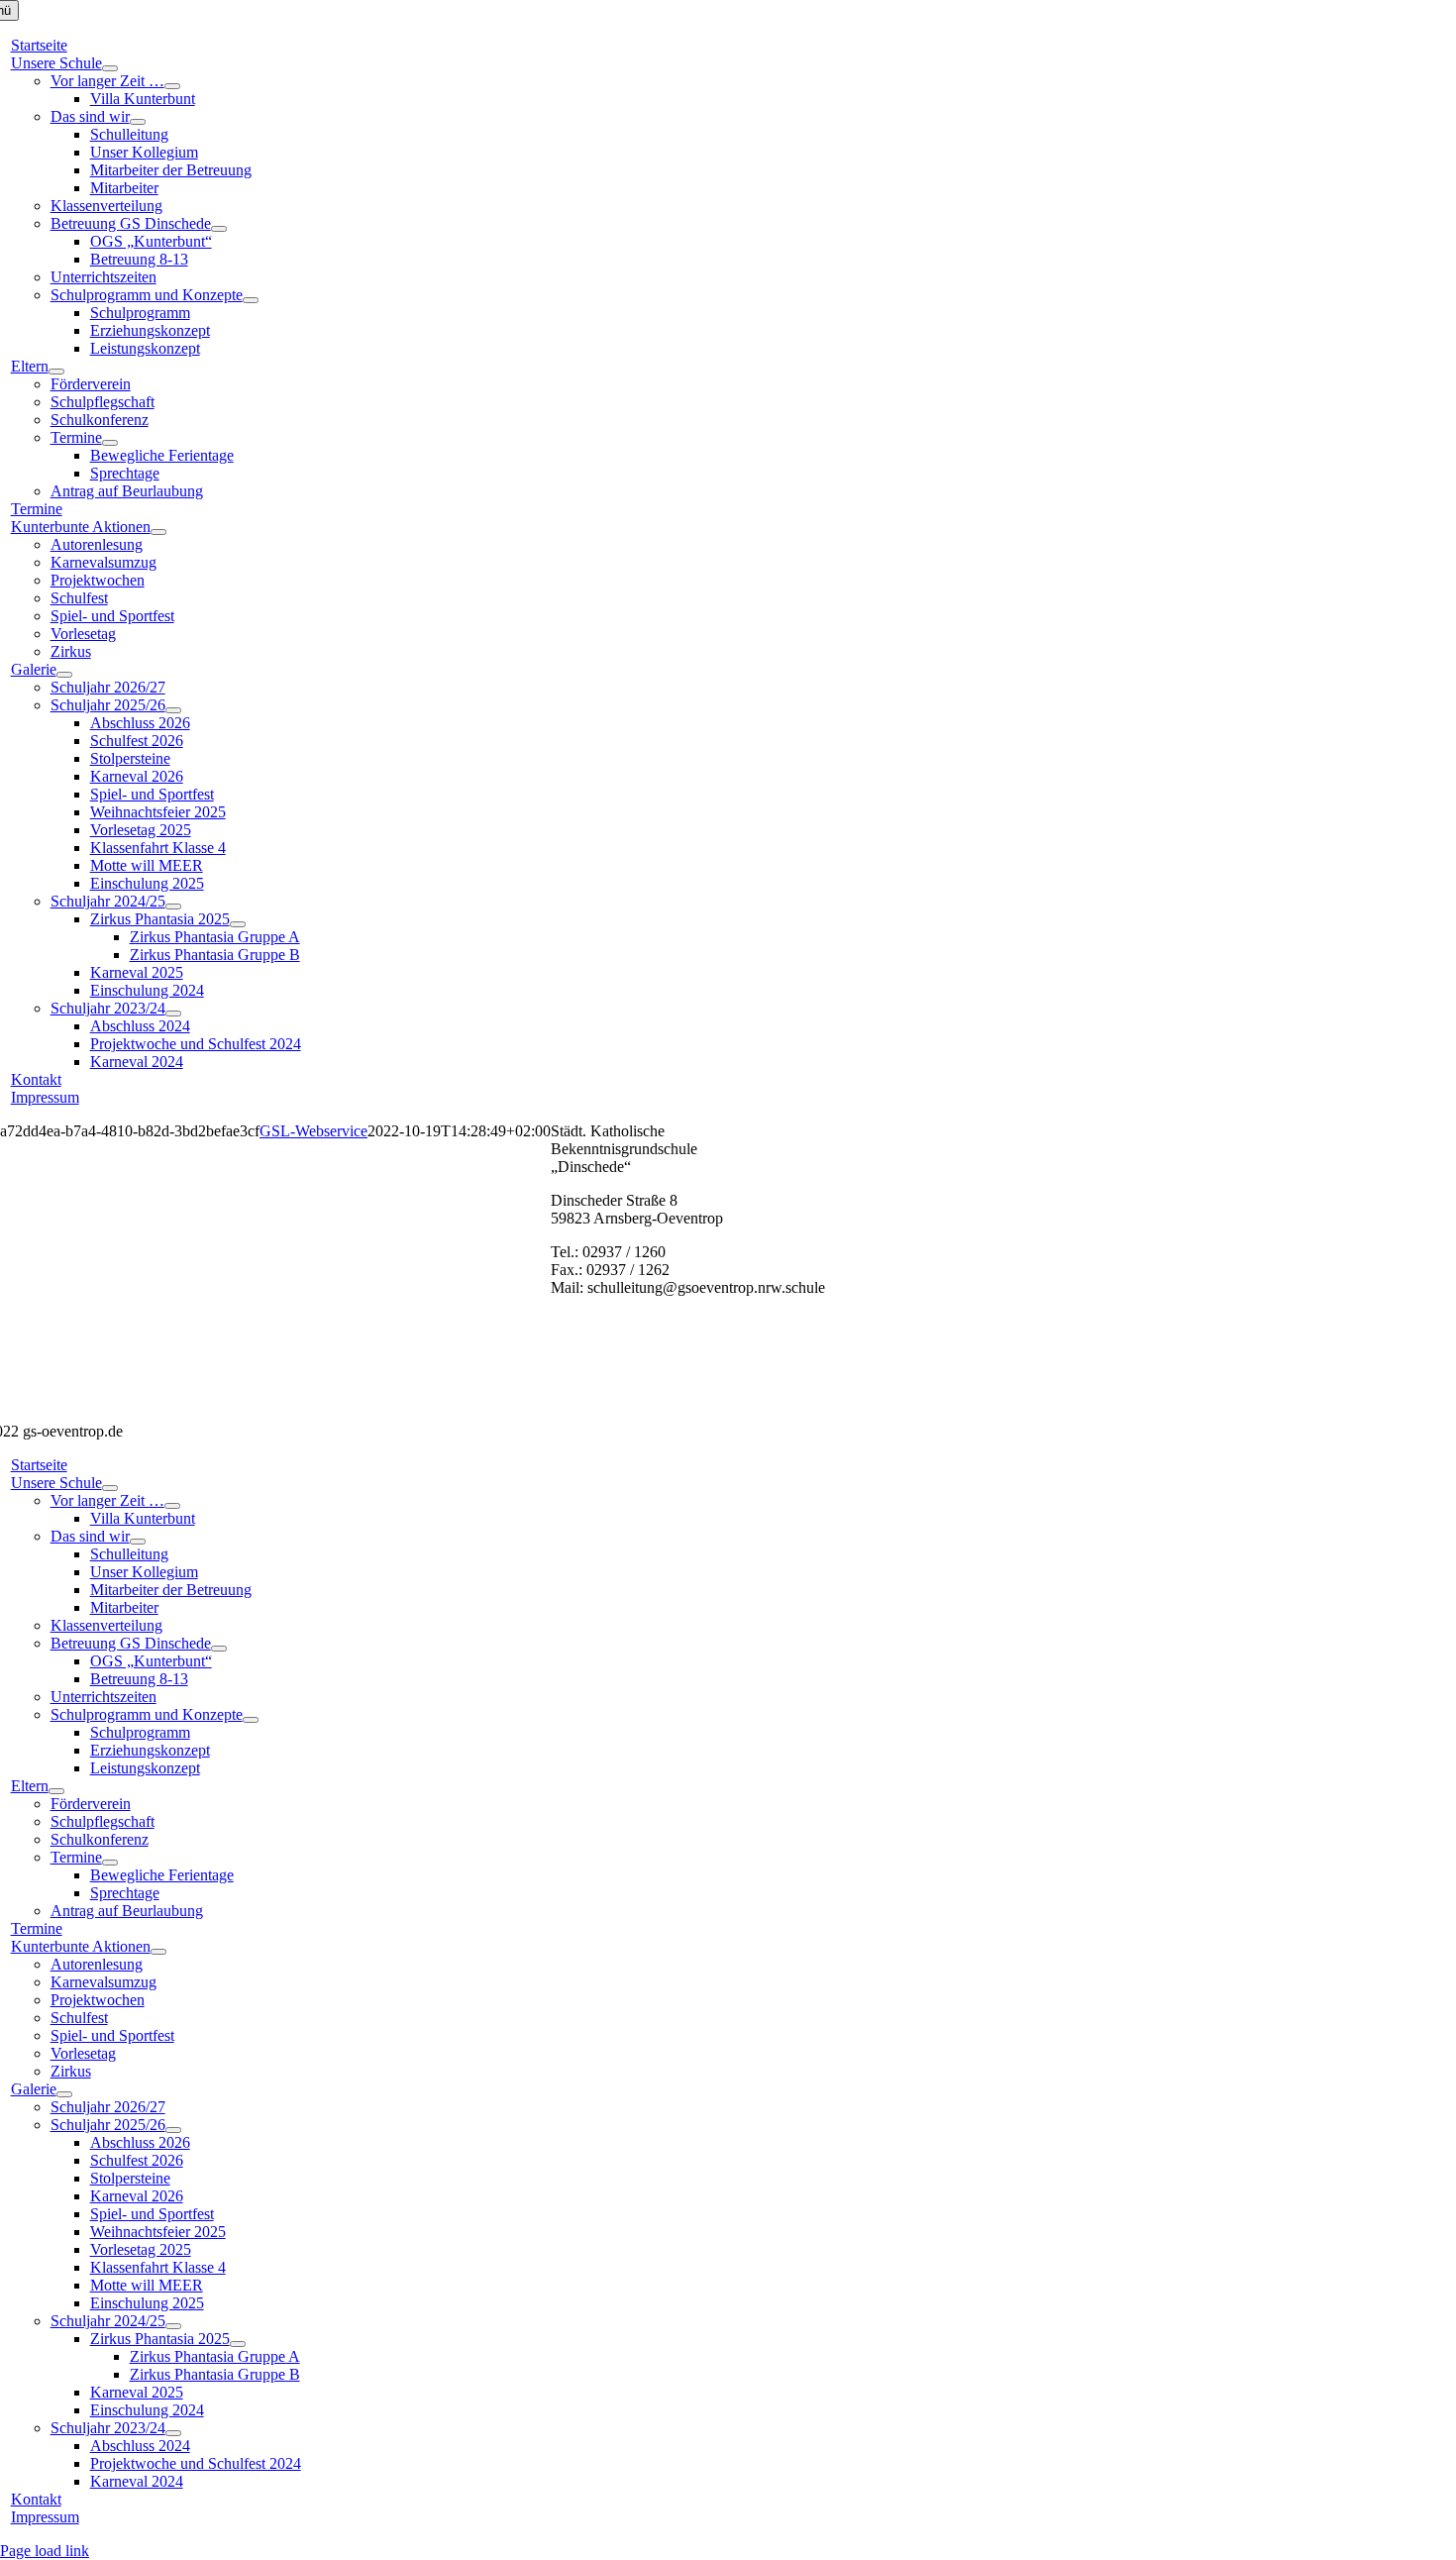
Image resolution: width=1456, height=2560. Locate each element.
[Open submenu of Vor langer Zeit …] (172, 86)
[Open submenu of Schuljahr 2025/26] (173, 710)
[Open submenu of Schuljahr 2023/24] (173, 1013)
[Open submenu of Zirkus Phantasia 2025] (238, 924)
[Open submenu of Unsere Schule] (110, 68)
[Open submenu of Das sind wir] (138, 122)
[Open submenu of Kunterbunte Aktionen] (158, 532)
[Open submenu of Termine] (110, 443)
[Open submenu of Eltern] (56, 372)
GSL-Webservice (313, 1131)
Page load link (45, 2551)
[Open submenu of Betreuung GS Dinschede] (219, 229)
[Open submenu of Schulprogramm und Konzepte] (251, 300)
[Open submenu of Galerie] (64, 675)
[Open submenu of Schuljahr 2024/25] (173, 907)
